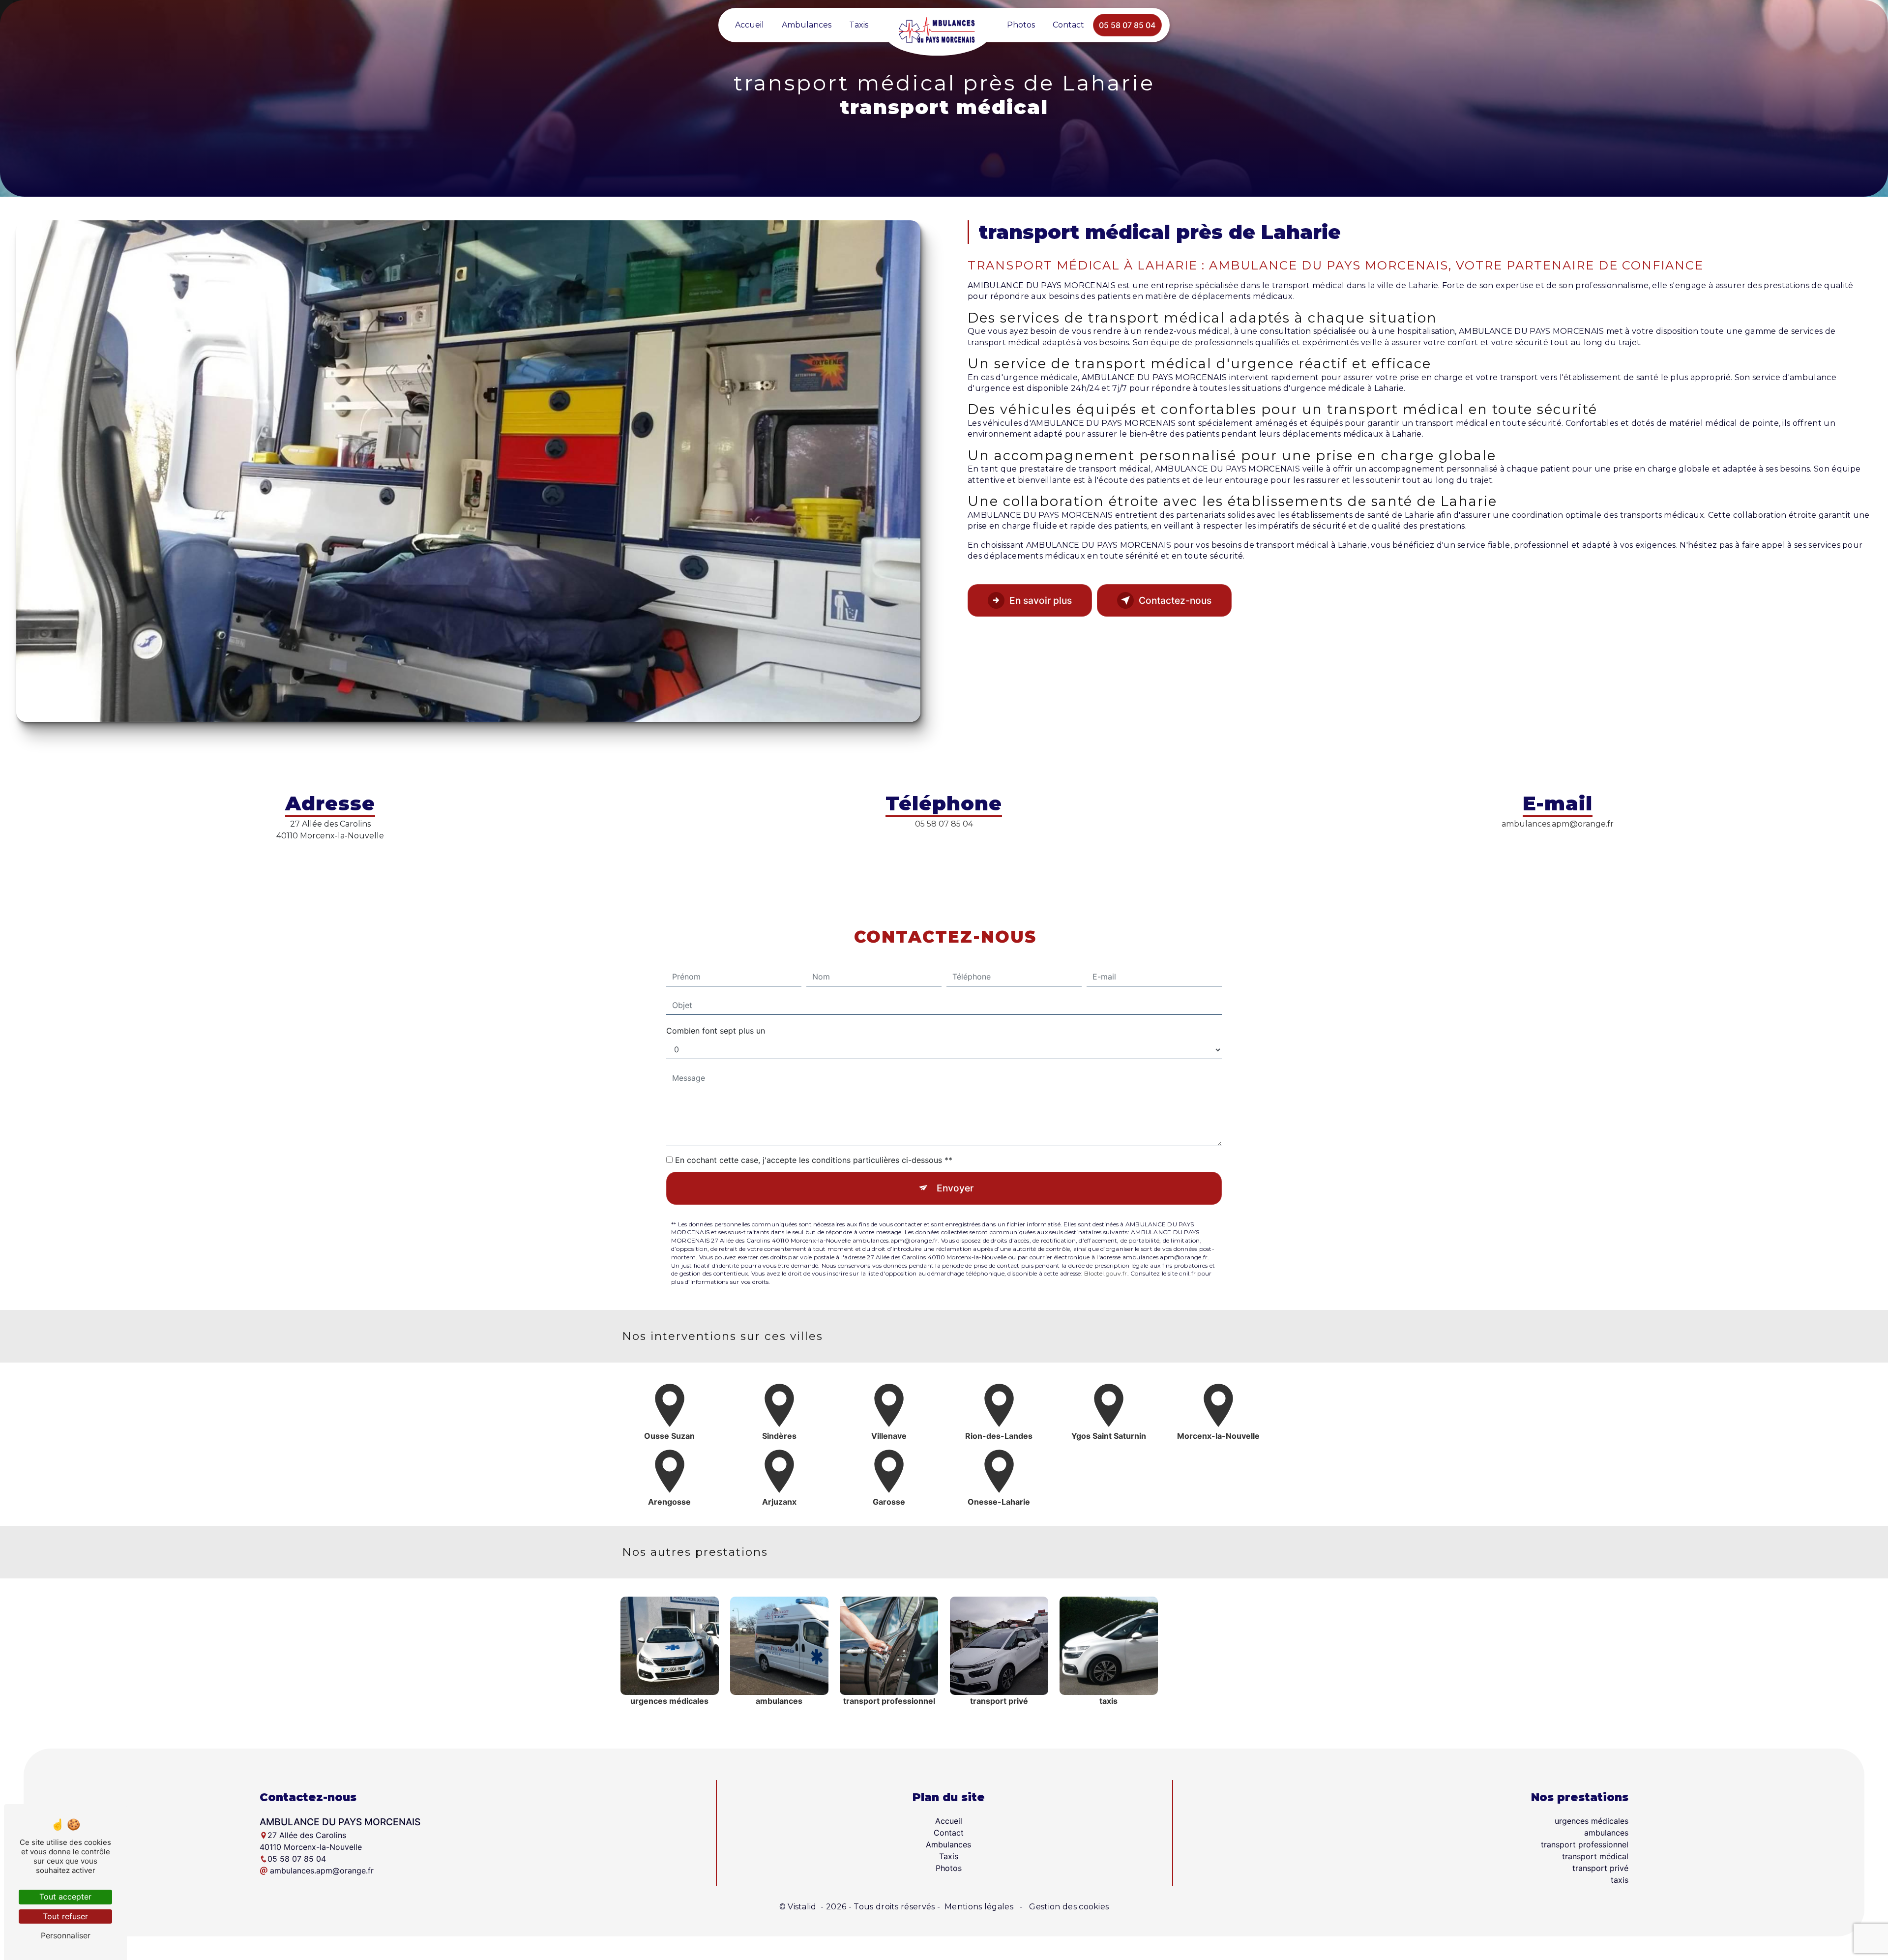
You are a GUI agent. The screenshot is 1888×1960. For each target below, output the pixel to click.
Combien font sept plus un (716, 1031)
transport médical (1595, 1856)
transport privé (1600, 1868)
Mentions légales (979, 1907)
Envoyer (955, 1188)
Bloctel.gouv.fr (1106, 1273)
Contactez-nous (1175, 600)
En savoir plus (1041, 600)
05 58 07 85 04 (1127, 25)
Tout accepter (65, 1897)
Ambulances (807, 25)
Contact (1068, 25)
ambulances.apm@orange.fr (1558, 824)
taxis (1620, 1880)
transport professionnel (1585, 1844)
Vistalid (803, 1907)
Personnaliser (66, 1935)
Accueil (750, 25)
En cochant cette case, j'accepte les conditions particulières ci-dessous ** (814, 1160)
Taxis (859, 25)
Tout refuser (65, 1916)
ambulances (1606, 1833)
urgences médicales (1592, 1821)
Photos (1021, 25)
